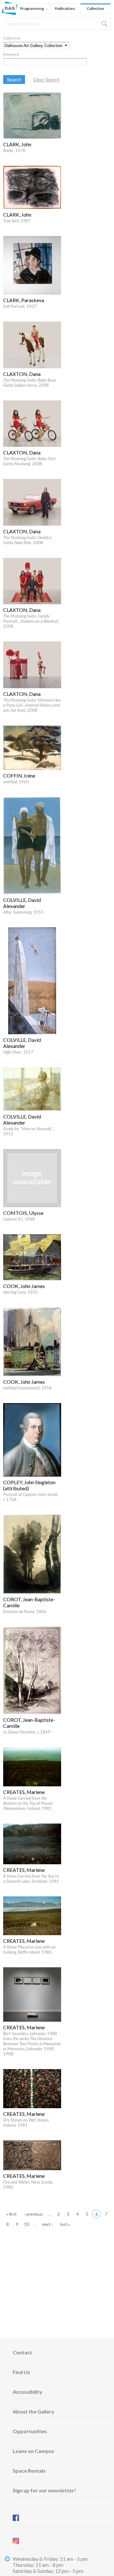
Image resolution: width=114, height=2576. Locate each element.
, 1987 (17, 221)
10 (27, 2224)
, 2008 (30, 383)
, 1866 (25, 1611)
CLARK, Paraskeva (24, 300)
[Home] (9, 13)
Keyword (11, 54)
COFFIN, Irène (19, 776)
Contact (22, 2352)
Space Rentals (29, 2471)
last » (65, 2224)
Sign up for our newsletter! (44, 2490)
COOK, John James (24, 1286)
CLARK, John (17, 144)
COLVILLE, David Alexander (22, 903)
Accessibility (28, 2392)
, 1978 (14, 150)
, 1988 (32, 2044)
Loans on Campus (33, 2451)
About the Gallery (34, 2411)
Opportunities (30, 2431)
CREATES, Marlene (24, 1792)
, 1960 (16, 782)
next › (47, 2224)
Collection (95, 8)
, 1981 (28, 1803)
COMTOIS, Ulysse (23, 1213)
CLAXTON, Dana (22, 374)
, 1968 (19, 1219)
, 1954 (27, 1388)
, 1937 (20, 306)
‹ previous (33, 2214)
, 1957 (18, 1052)
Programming (32, 9)
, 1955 (23, 912)
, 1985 (29, 1949)
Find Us (21, 2372)
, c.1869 (27, 1732)
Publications (65, 8)
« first (12, 2214)
